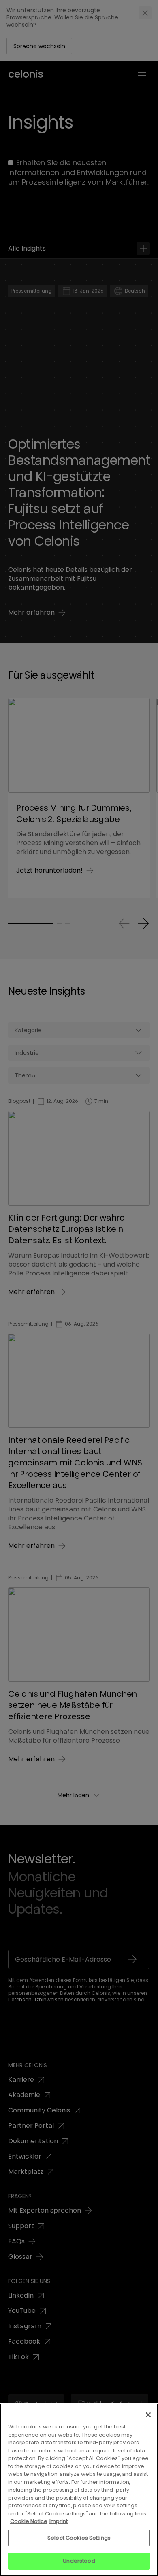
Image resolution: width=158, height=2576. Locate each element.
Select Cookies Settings (79, 2538)
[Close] (148, 2415)
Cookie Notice (29, 2521)
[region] (79, 2490)
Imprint (59, 2521)
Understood (79, 2561)
